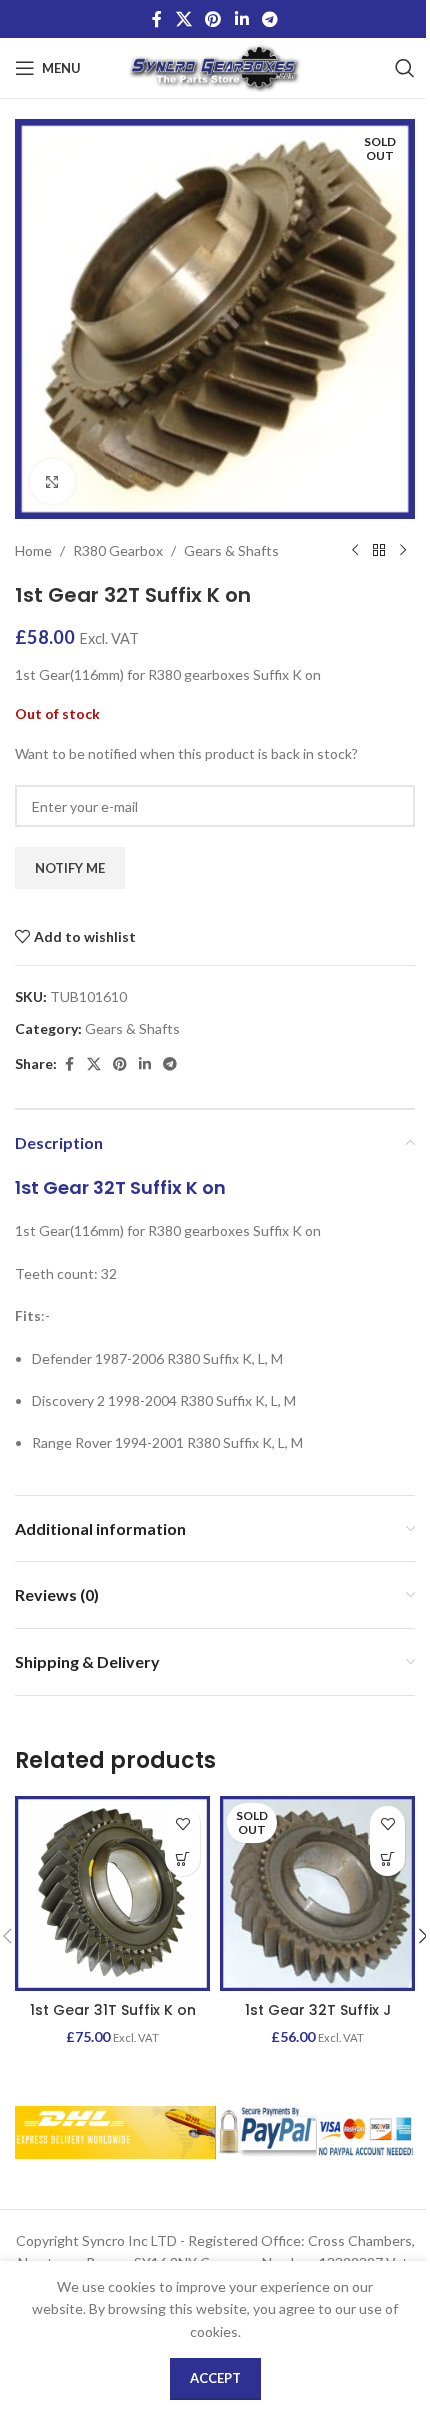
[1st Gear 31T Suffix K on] (112, 1893)
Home (33, 550)
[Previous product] (355, 551)
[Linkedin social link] (241, 19)
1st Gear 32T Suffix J (318, 2010)
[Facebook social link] (157, 19)
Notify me (70, 868)
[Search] (405, 68)
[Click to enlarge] (52, 481)
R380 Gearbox (118, 550)
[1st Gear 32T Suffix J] (317, 1893)
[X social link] (183, 19)
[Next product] (403, 551)
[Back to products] (379, 551)
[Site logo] (215, 66)
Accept (215, 2378)
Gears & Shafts (231, 550)
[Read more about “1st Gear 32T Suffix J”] (387, 1858)
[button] (182, 1858)
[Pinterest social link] (213, 19)
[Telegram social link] (269, 19)
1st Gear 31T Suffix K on (113, 2010)
